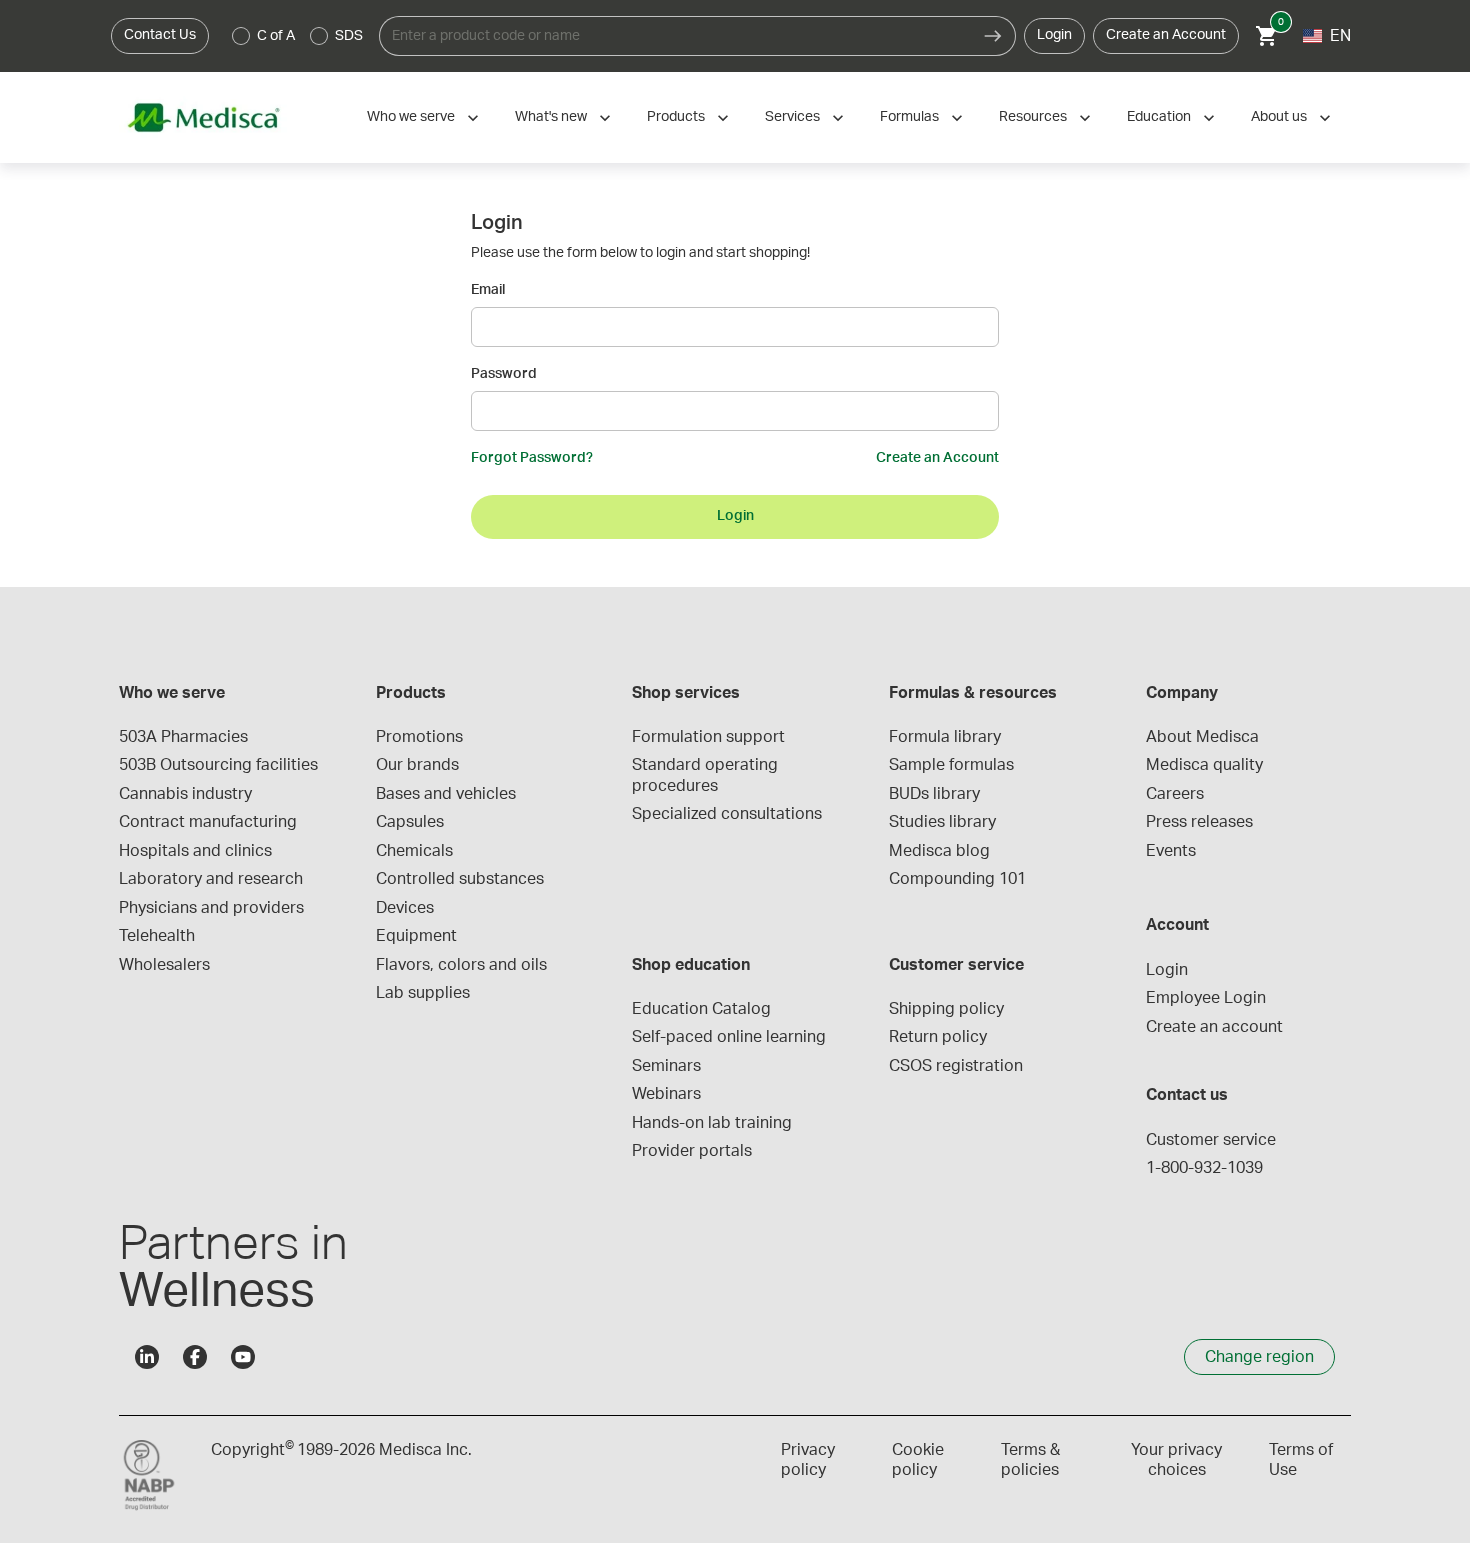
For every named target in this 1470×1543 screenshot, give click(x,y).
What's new (551, 117)
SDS (349, 36)
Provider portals (692, 1151)
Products (676, 117)
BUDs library (934, 794)
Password (504, 374)
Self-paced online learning (729, 1037)
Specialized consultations (727, 814)
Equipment (416, 936)
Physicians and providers (211, 908)
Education (1159, 117)
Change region (1259, 1357)
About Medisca (1202, 737)
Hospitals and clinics (195, 851)
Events (1171, 851)
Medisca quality (1204, 765)
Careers (1175, 794)
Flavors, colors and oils (461, 965)
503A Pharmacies (183, 737)
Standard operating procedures (707, 775)
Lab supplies (423, 993)
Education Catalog (701, 1009)
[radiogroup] (298, 36)
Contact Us (160, 35)
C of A (276, 36)
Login (1054, 35)
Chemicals (414, 851)
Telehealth (157, 936)
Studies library (942, 822)
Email (488, 290)
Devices (405, 908)
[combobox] (675, 36)
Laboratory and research (211, 879)
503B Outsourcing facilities (218, 765)
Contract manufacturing (208, 822)
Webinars (666, 1094)
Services (792, 117)
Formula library (945, 737)
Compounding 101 (957, 879)
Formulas (909, 117)
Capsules (410, 822)
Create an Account (1166, 35)
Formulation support (708, 737)
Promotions (419, 737)
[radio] (241, 36)
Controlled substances (460, 879)
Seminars (666, 1066)
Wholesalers (164, 965)
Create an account (1214, 1027)
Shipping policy (946, 1009)
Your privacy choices (1176, 1460)
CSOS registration (956, 1066)
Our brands (417, 765)
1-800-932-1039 (1204, 1168)
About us (1279, 117)
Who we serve (411, 117)
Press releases (1199, 822)
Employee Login (1206, 998)
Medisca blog (939, 851)
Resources (1033, 117)
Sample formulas (951, 765)
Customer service (1211, 1140)
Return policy (938, 1037)
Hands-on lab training (712, 1123)
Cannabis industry (185, 794)
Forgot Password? (532, 458)
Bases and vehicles (446, 794)
